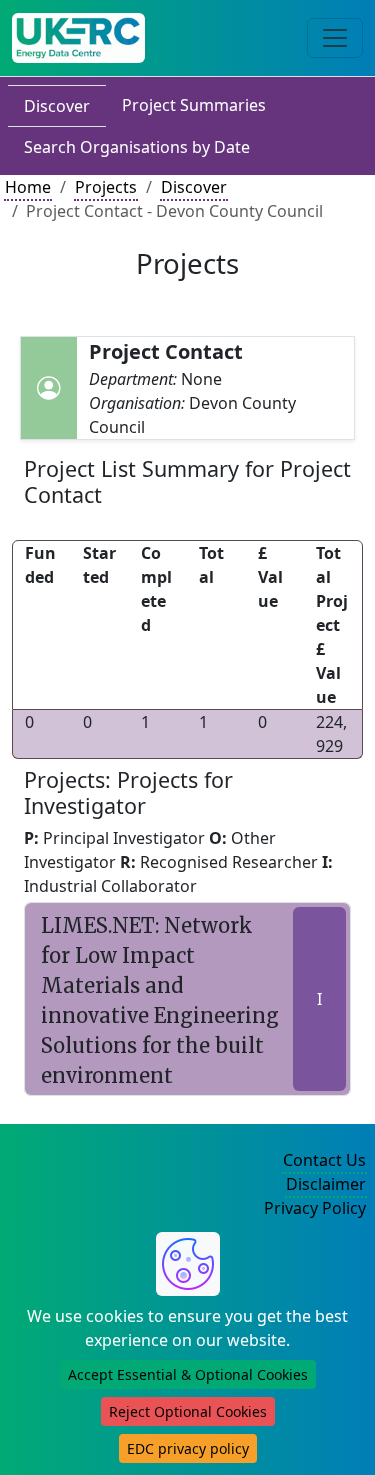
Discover (57, 106)
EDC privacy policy (188, 1448)
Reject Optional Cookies (188, 1411)
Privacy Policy (315, 1208)
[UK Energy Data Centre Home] (78, 38)
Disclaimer (326, 1184)
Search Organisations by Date (137, 147)
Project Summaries (194, 105)
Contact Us (324, 1160)
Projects (106, 187)
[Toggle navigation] (335, 38)
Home (28, 187)
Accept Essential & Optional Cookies (188, 1374)
